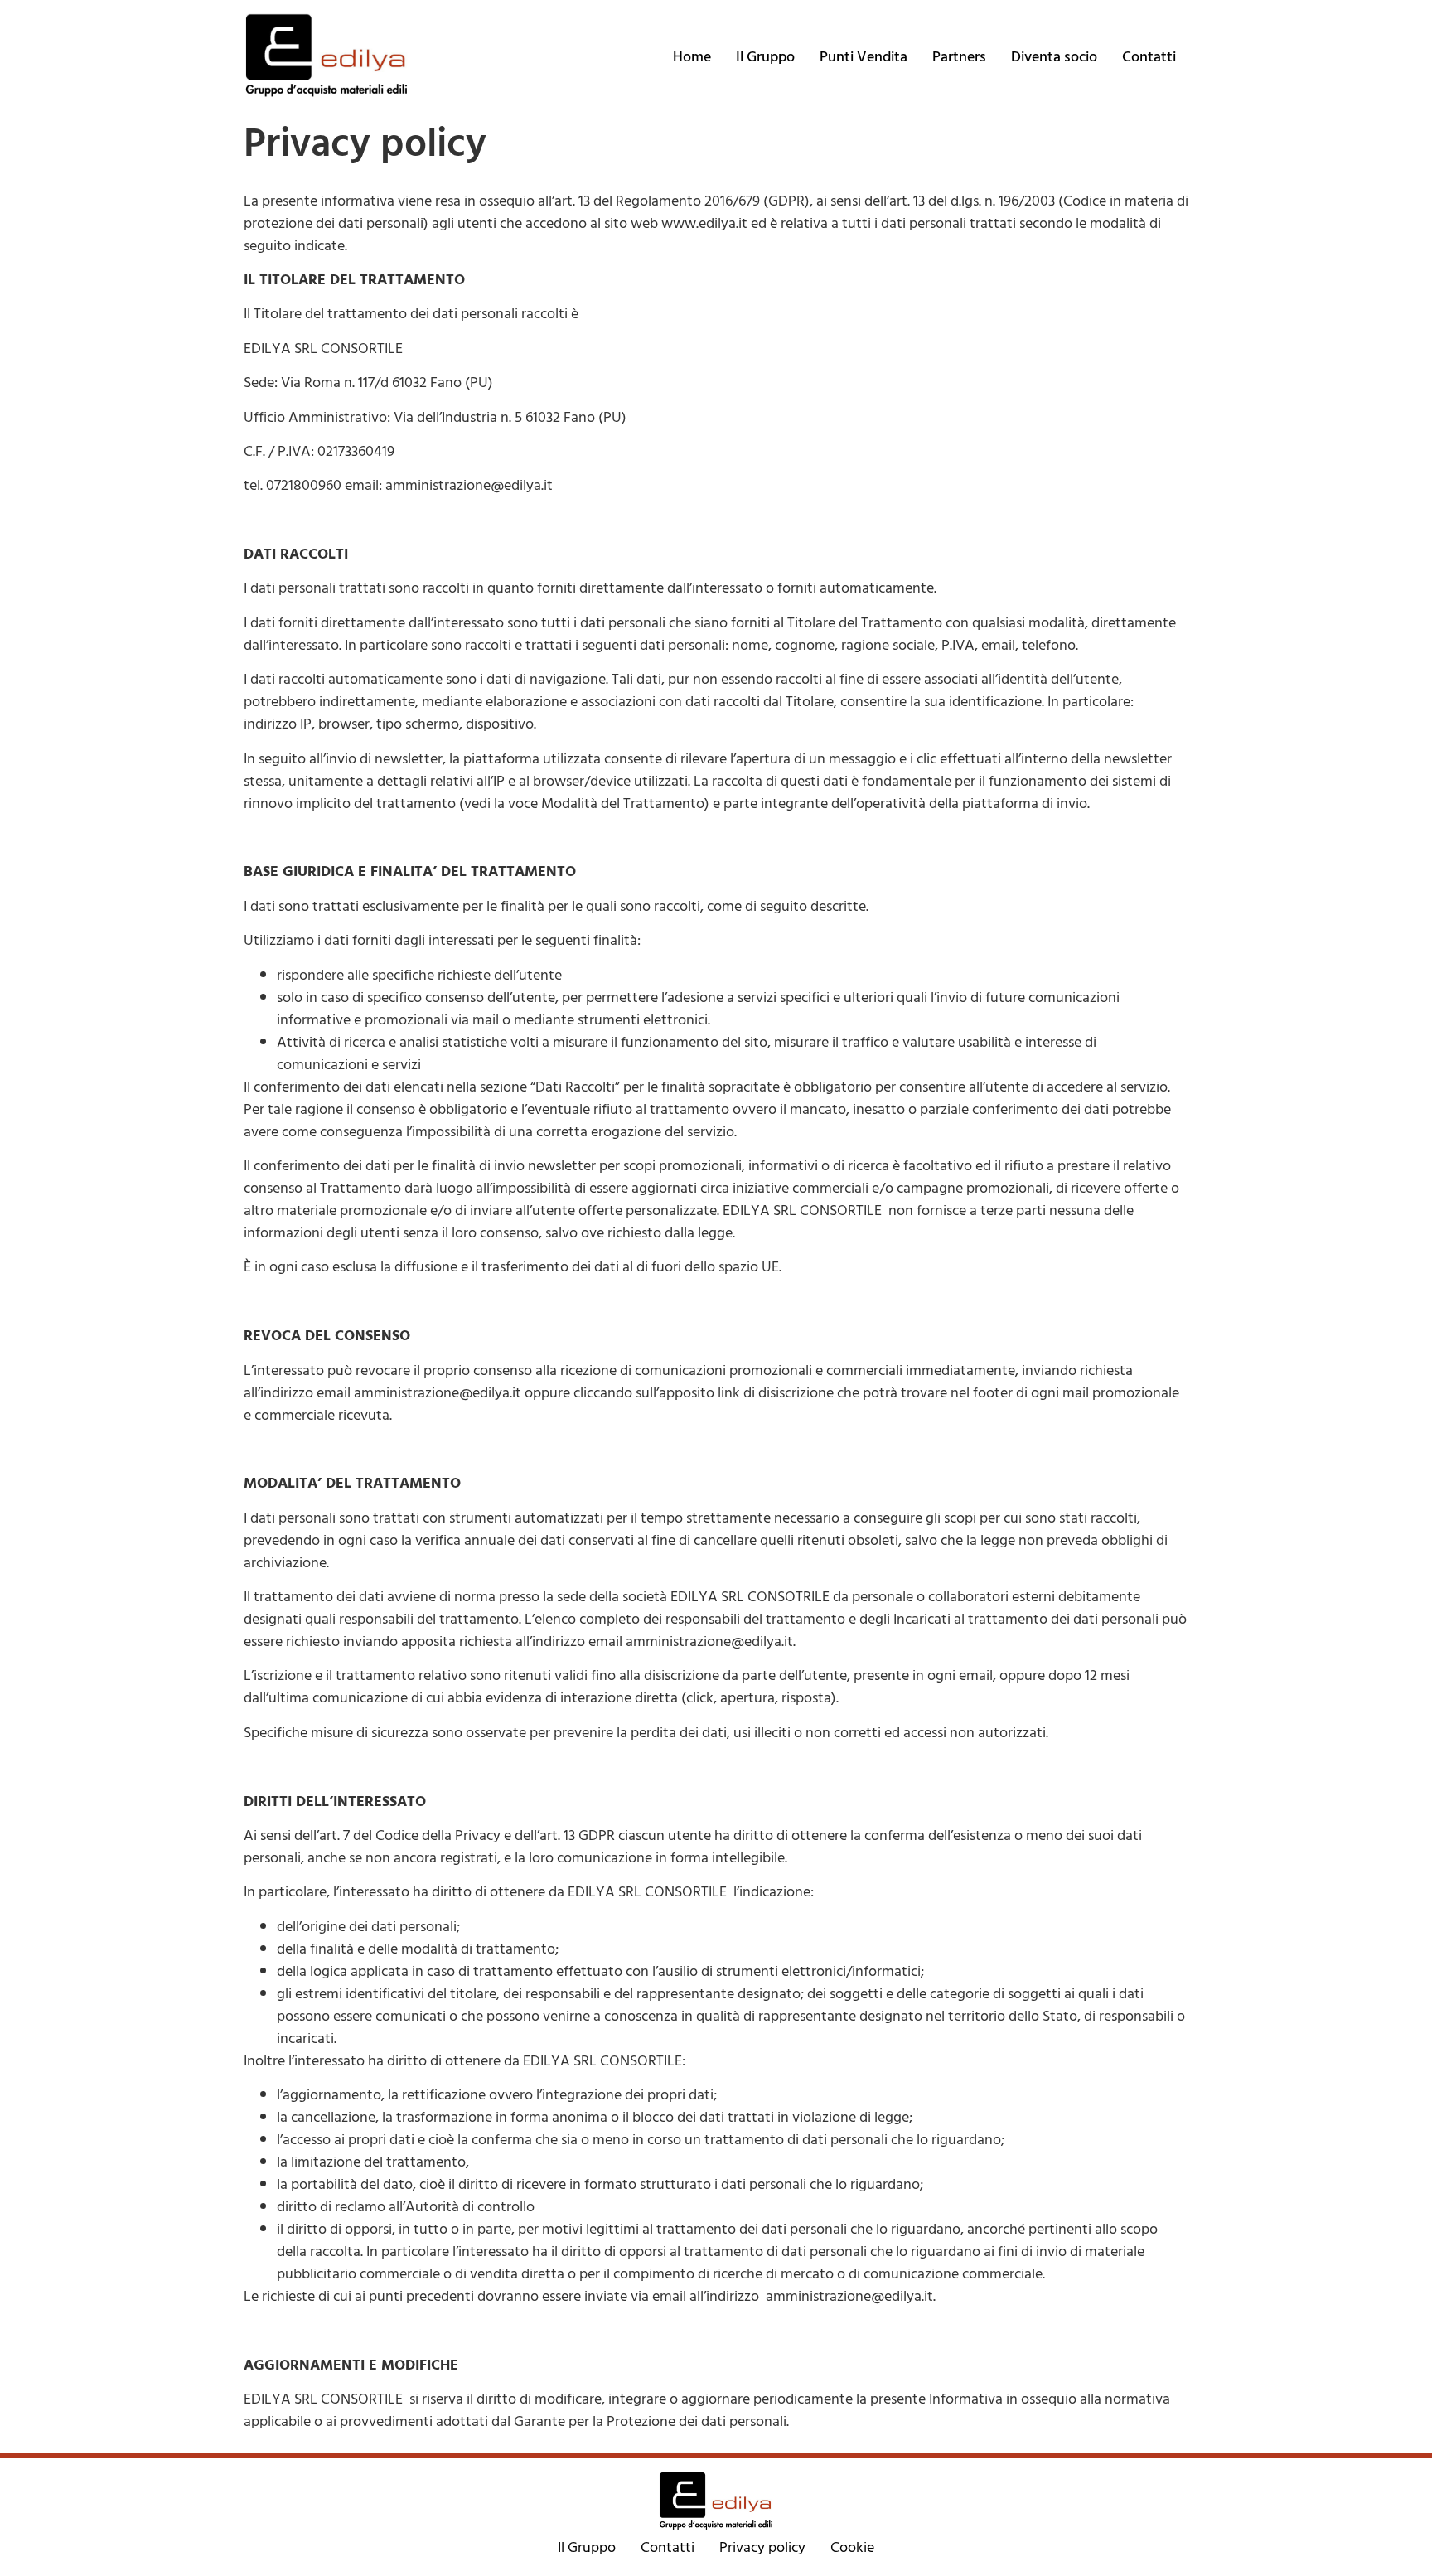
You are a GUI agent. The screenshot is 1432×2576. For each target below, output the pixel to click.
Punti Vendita (864, 57)
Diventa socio (1054, 57)
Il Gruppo (765, 57)
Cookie (852, 2547)
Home (692, 57)
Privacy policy (762, 2547)
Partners (959, 57)
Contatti (1149, 57)
